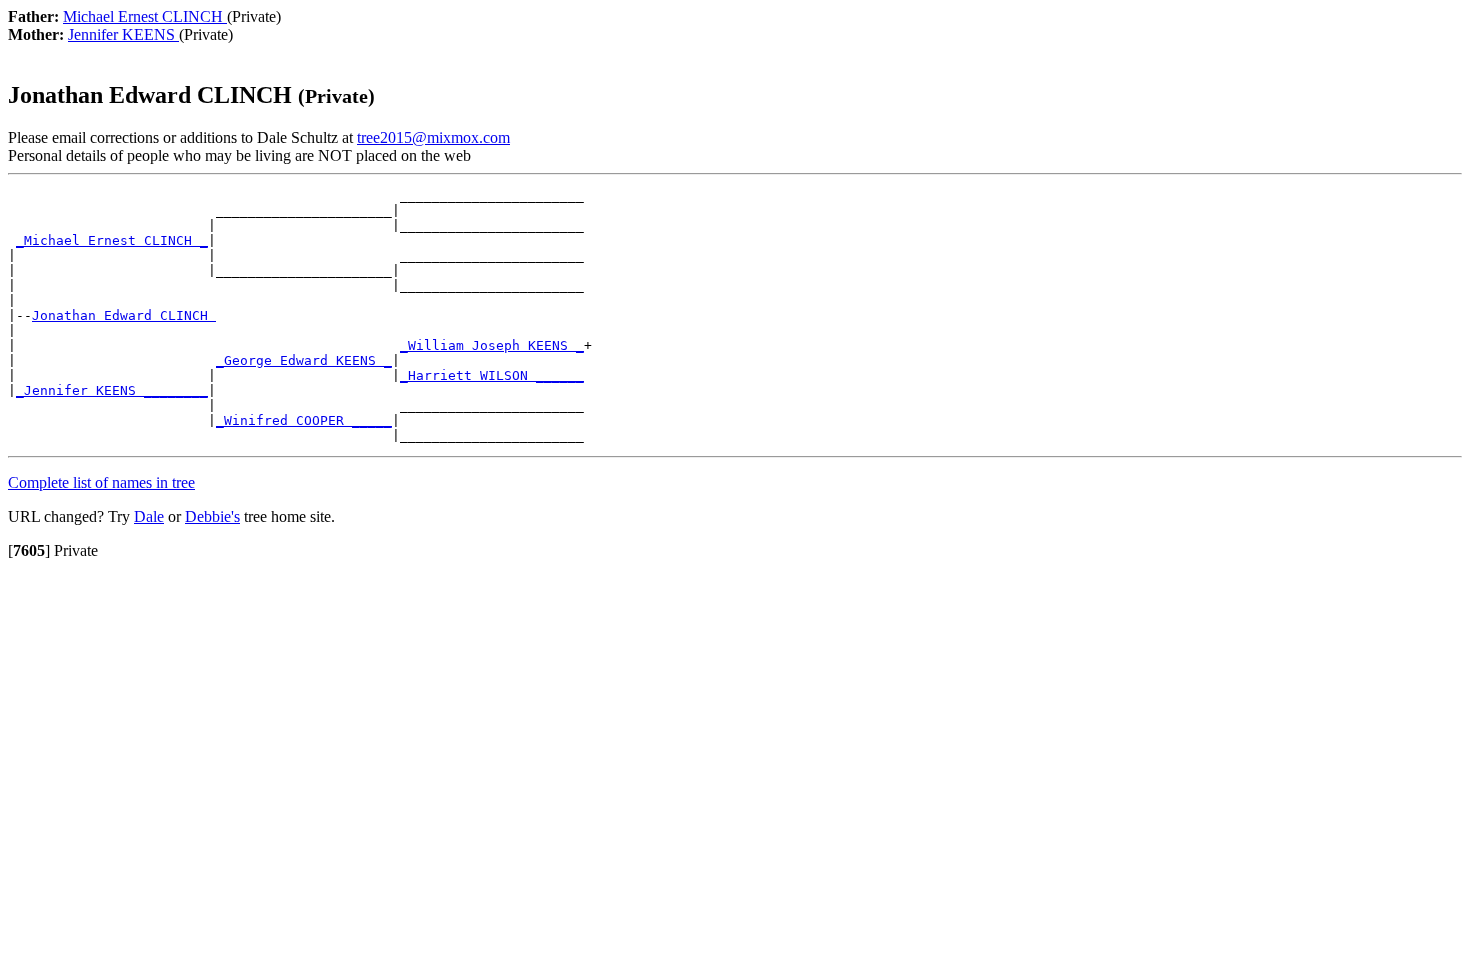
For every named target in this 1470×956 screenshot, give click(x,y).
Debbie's (212, 516)
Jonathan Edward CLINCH (124, 315)
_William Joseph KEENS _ (492, 345)
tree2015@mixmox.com (433, 137)
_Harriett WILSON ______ (492, 375)
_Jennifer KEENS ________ (112, 390)
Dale (149, 516)
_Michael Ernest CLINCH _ (112, 240)
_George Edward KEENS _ (304, 360)
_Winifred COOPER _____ (304, 420)
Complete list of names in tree (101, 482)
